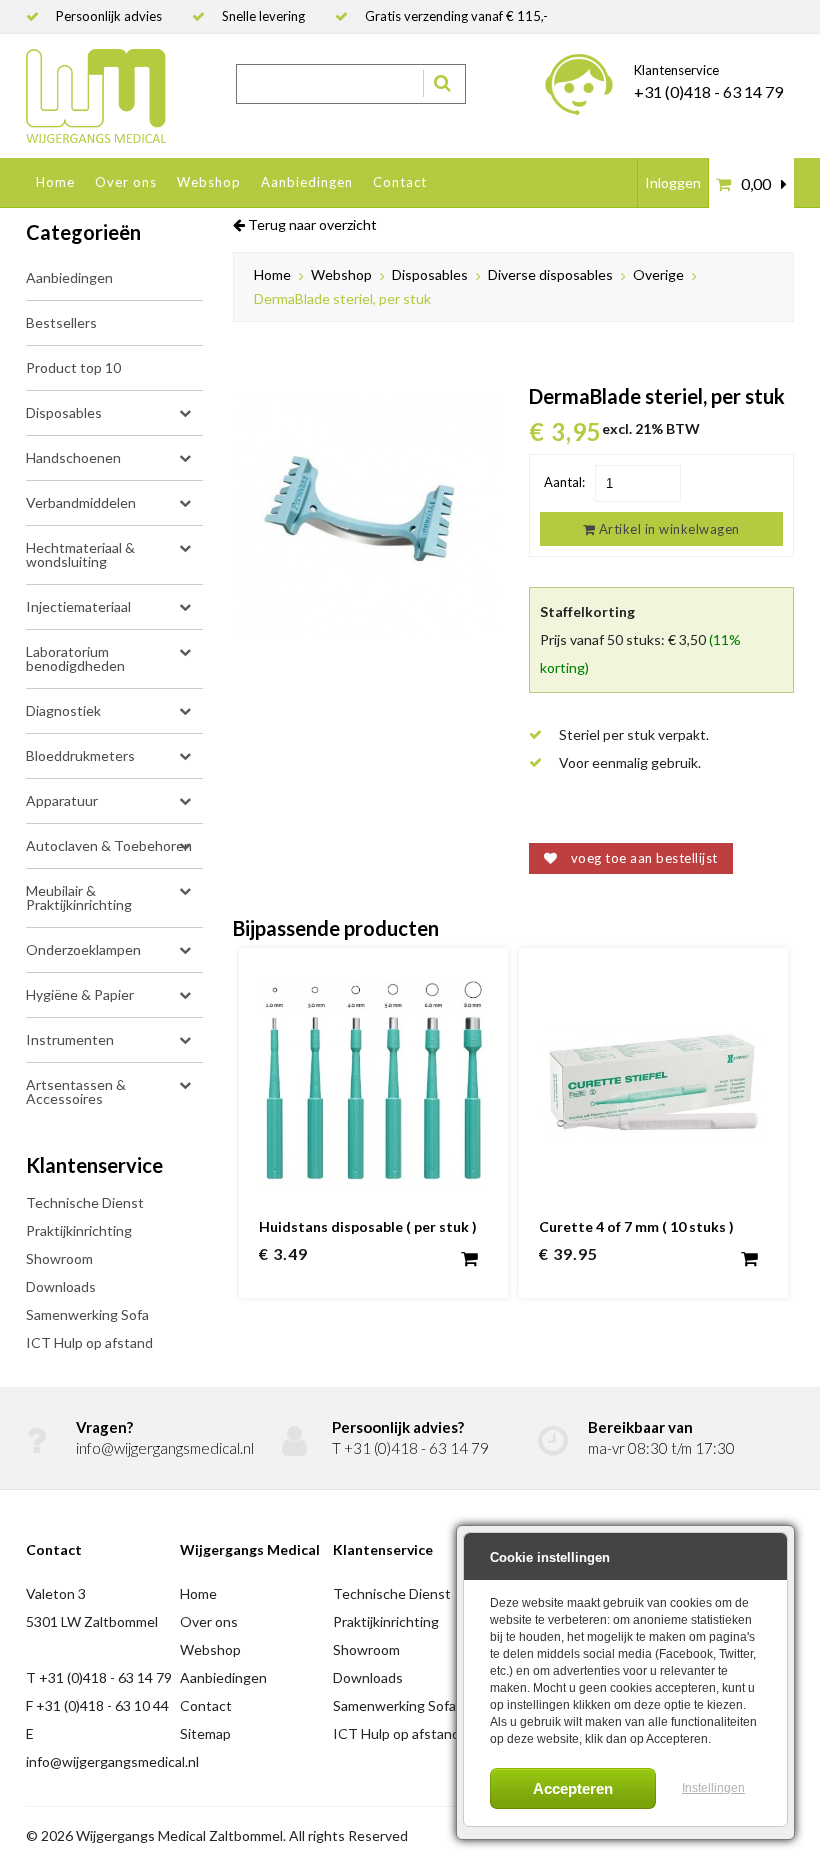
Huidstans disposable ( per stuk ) (368, 1226)
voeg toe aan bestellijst (642, 858)
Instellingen (713, 1788)
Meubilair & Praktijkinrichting (79, 897)
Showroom (59, 1258)
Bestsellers (61, 322)
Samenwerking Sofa (87, 1314)
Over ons (126, 182)
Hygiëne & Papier (80, 994)
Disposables (64, 412)
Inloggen (673, 182)
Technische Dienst (85, 1202)
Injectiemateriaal (78, 606)
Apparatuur (62, 800)
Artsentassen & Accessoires (76, 1091)
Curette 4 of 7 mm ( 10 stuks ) (636, 1226)
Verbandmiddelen (81, 502)
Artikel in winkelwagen (667, 529)
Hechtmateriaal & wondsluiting (80, 554)
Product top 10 (73, 367)
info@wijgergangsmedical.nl (165, 1448)
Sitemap (205, 1733)
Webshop (209, 182)
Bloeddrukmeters (80, 755)
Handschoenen (73, 457)
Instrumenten (70, 1039)
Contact (400, 182)
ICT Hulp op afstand (89, 1342)
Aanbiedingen (307, 182)
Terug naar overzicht (311, 225)
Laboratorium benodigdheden (75, 658)
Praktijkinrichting (79, 1230)
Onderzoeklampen (83, 949)
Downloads (61, 1286)
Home (55, 182)
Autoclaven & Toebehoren (109, 845)
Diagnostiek (63, 710)
